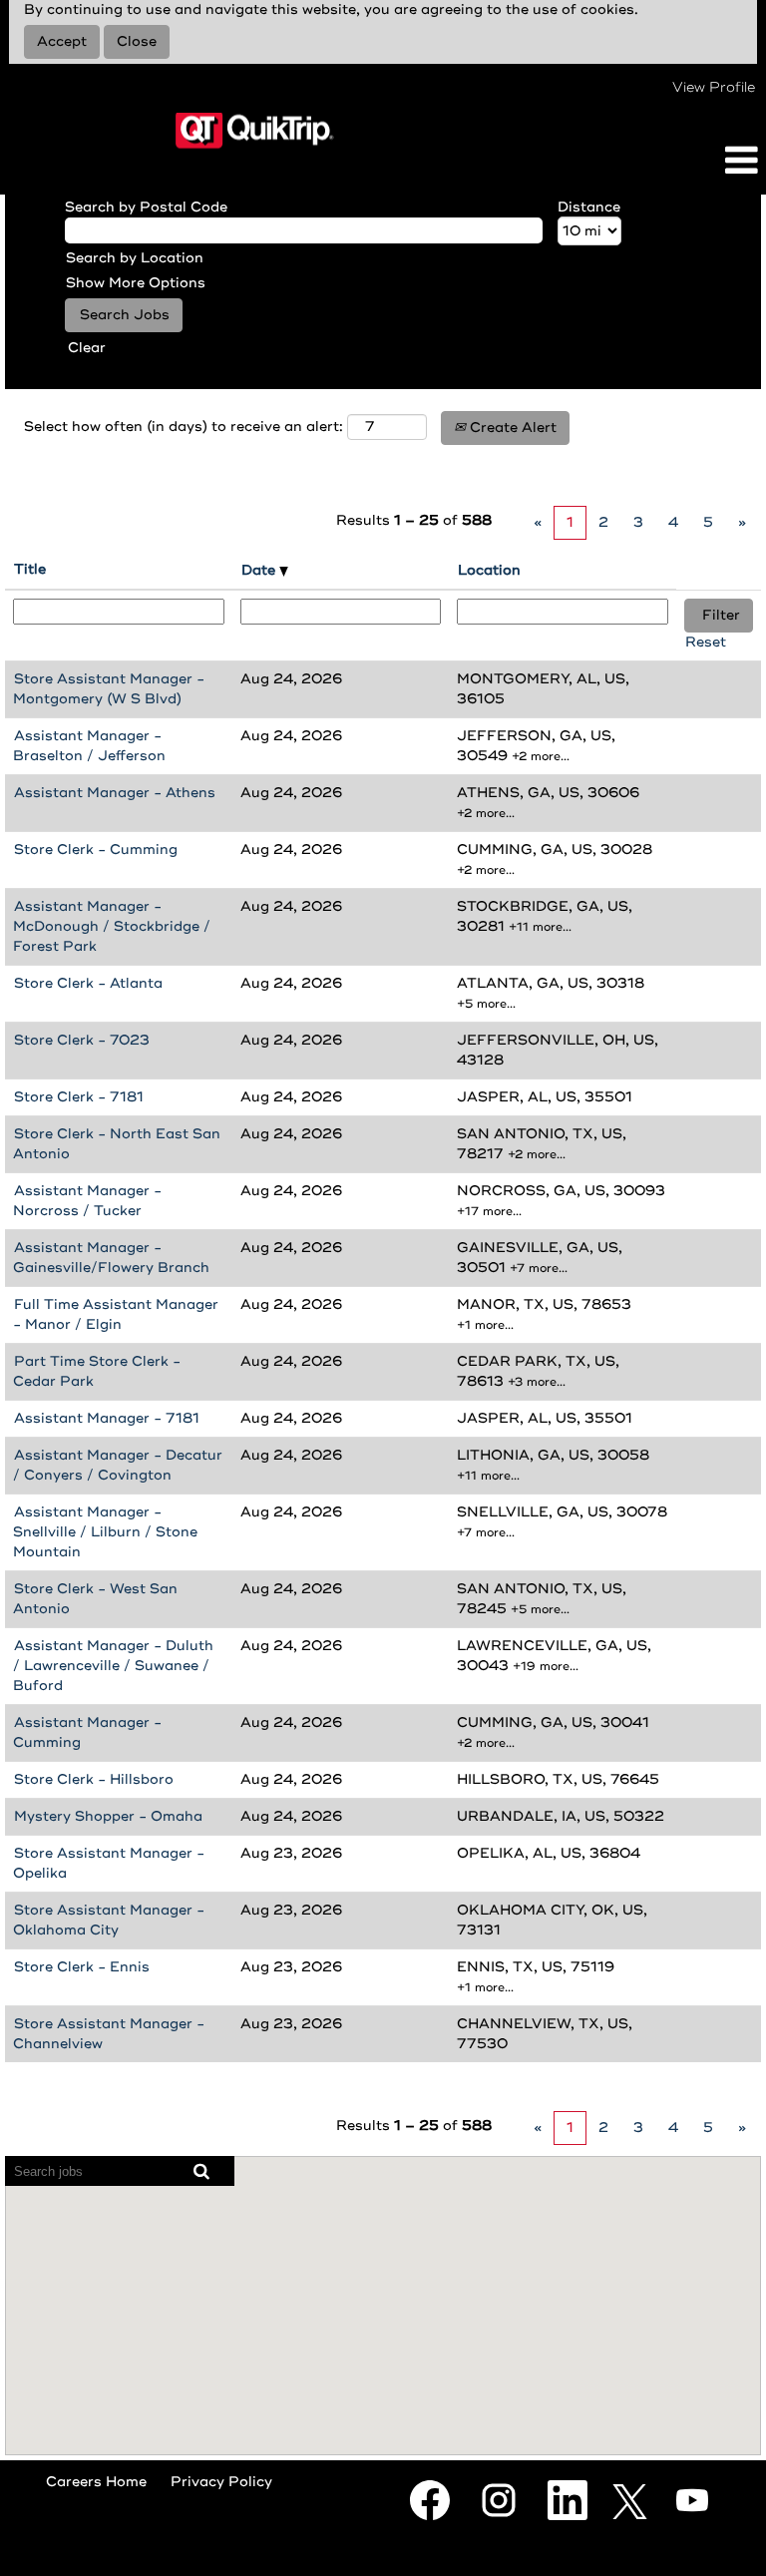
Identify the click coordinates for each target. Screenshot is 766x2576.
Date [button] (260, 570)
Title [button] (30, 569)
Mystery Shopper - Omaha (108, 1816)
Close (137, 41)
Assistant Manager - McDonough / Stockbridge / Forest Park (112, 926)
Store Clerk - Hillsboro (94, 1779)
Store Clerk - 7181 (79, 1097)
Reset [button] (706, 642)
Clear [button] (87, 348)
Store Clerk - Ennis (82, 1967)
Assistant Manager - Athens (115, 793)
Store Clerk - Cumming (96, 850)
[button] (638, 161)
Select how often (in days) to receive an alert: (184, 427)
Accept (62, 41)
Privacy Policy (221, 2482)
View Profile (714, 87)
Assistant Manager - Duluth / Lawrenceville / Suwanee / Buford (113, 1666)
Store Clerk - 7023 (82, 1040)
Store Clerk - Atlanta (88, 983)
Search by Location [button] (135, 258)
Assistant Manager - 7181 (107, 1418)
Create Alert (511, 428)
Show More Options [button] (136, 283)
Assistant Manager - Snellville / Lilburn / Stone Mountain (105, 1532)
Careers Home (96, 2482)
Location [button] (489, 570)
